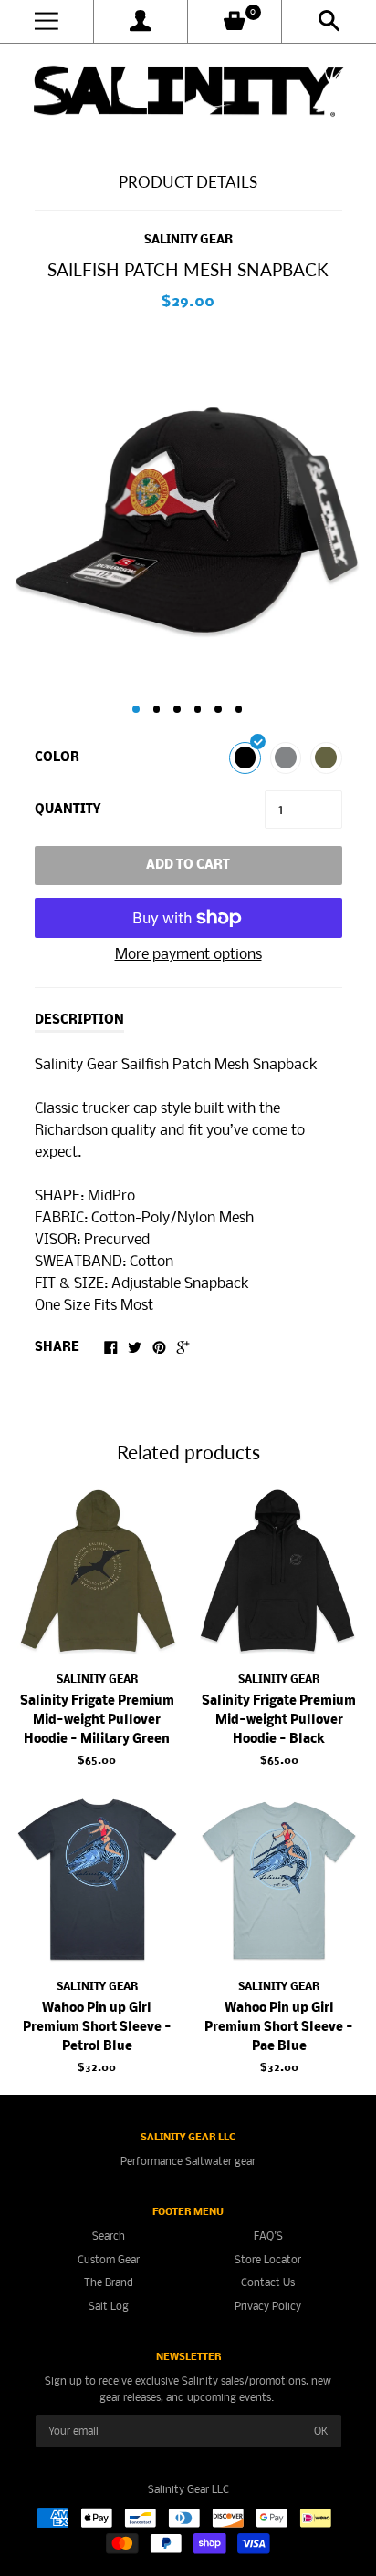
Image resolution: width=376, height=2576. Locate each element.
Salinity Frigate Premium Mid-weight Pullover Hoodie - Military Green (97, 1721)
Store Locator (268, 2260)
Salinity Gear (188, 240)
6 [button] (239, 709)
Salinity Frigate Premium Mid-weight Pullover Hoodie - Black (279, 1721)
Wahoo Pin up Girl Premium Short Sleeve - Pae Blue (279, 2028)
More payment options (188, 955)
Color (57, 758)
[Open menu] (47, 21)
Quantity (68, 810)
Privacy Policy (268, 2307)
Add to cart (188, 866)
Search (109, 2236)
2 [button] (157, 709)
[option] (188, 511)
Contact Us (268, 2283)
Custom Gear (109, 2260)
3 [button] (177, 709)
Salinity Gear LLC (188, 2490)
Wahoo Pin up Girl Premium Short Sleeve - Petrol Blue (97, 2028)
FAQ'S (268, 2236)
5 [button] (218, 709)
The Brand (109, 2283)
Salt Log (109, 2307)
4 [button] (198, 709)
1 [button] (136, 709)
